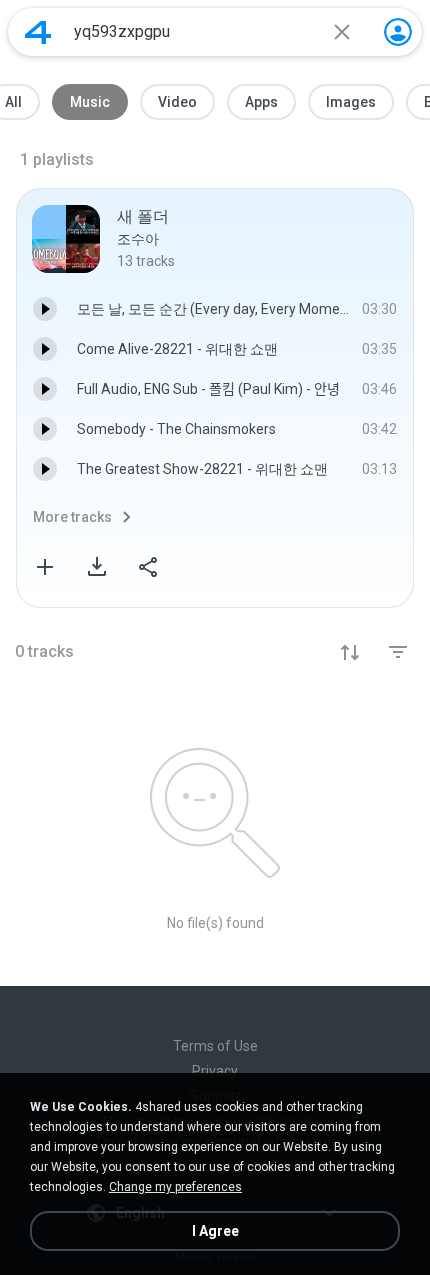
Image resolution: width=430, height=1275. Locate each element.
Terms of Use (215, 1046)
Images (351, 102)
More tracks (72, 517)
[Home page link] (38, 32)
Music (90, 102)
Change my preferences (175, 1187)
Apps (261, 102)
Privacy (215, 1071)
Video (177, 102)
